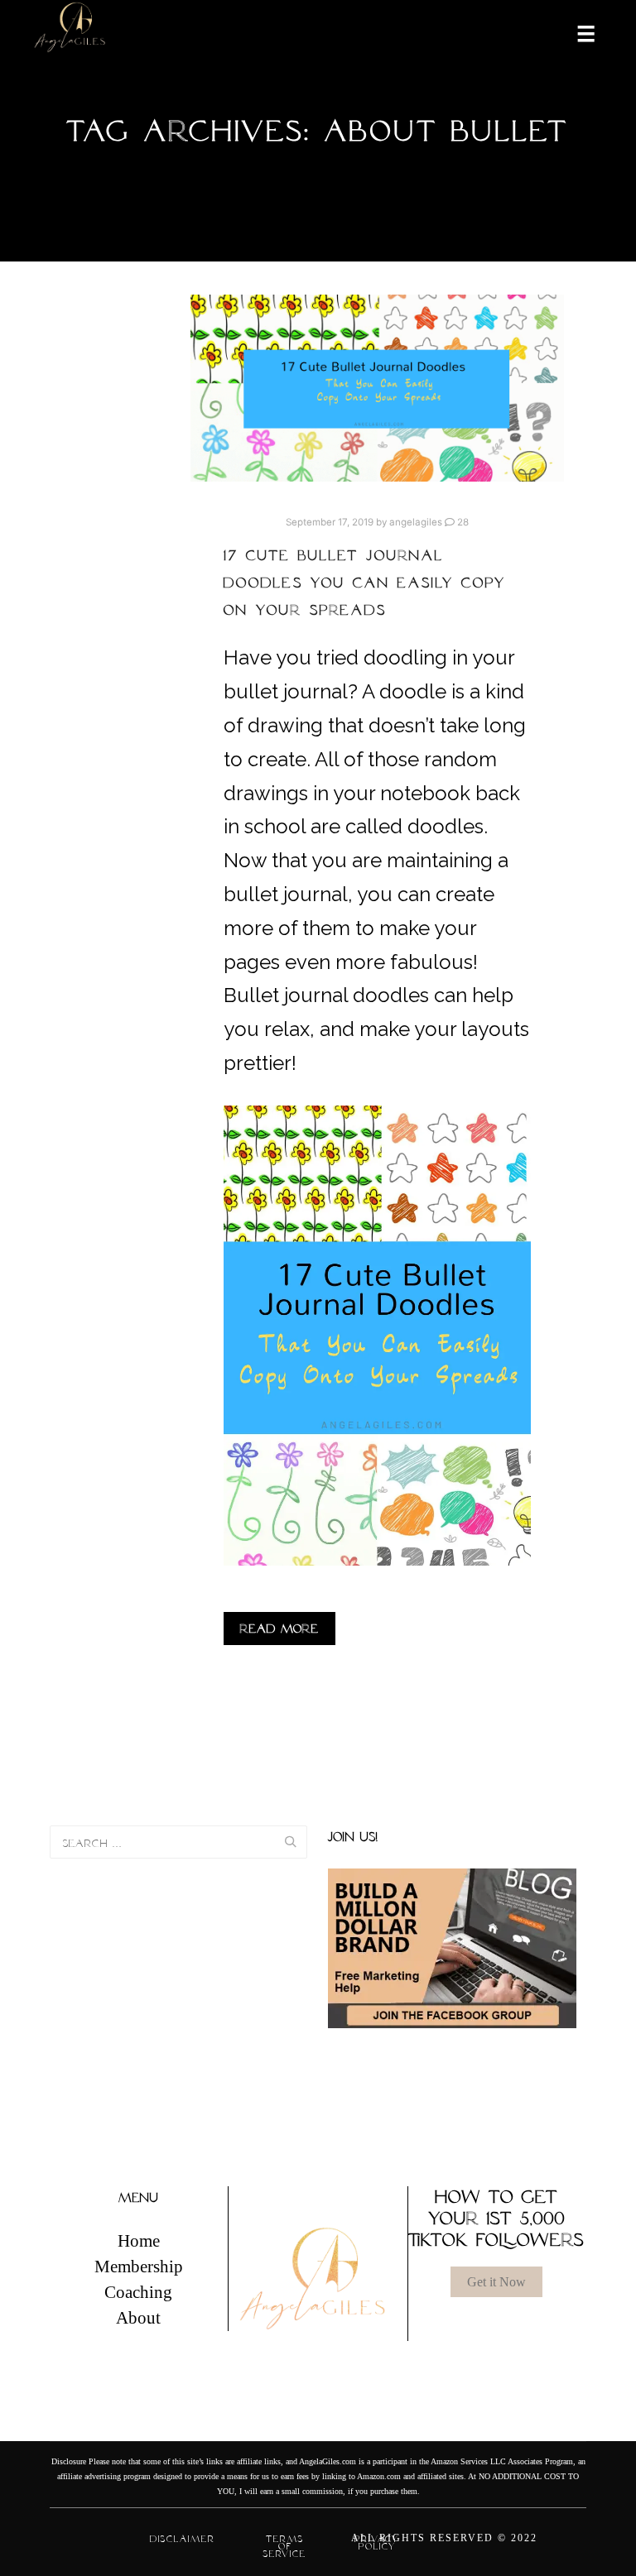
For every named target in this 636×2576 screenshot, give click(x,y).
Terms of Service (285, 2546)
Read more (279, 1629)
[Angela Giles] (70, 33)
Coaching (138, 2292)
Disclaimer (183, 2539)
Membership (139, 2267)
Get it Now (496, 2282)
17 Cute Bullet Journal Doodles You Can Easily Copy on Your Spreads (365, 583)
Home (139, 2241)
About (138, 2318)
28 (462, 522)
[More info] (576, 32)
